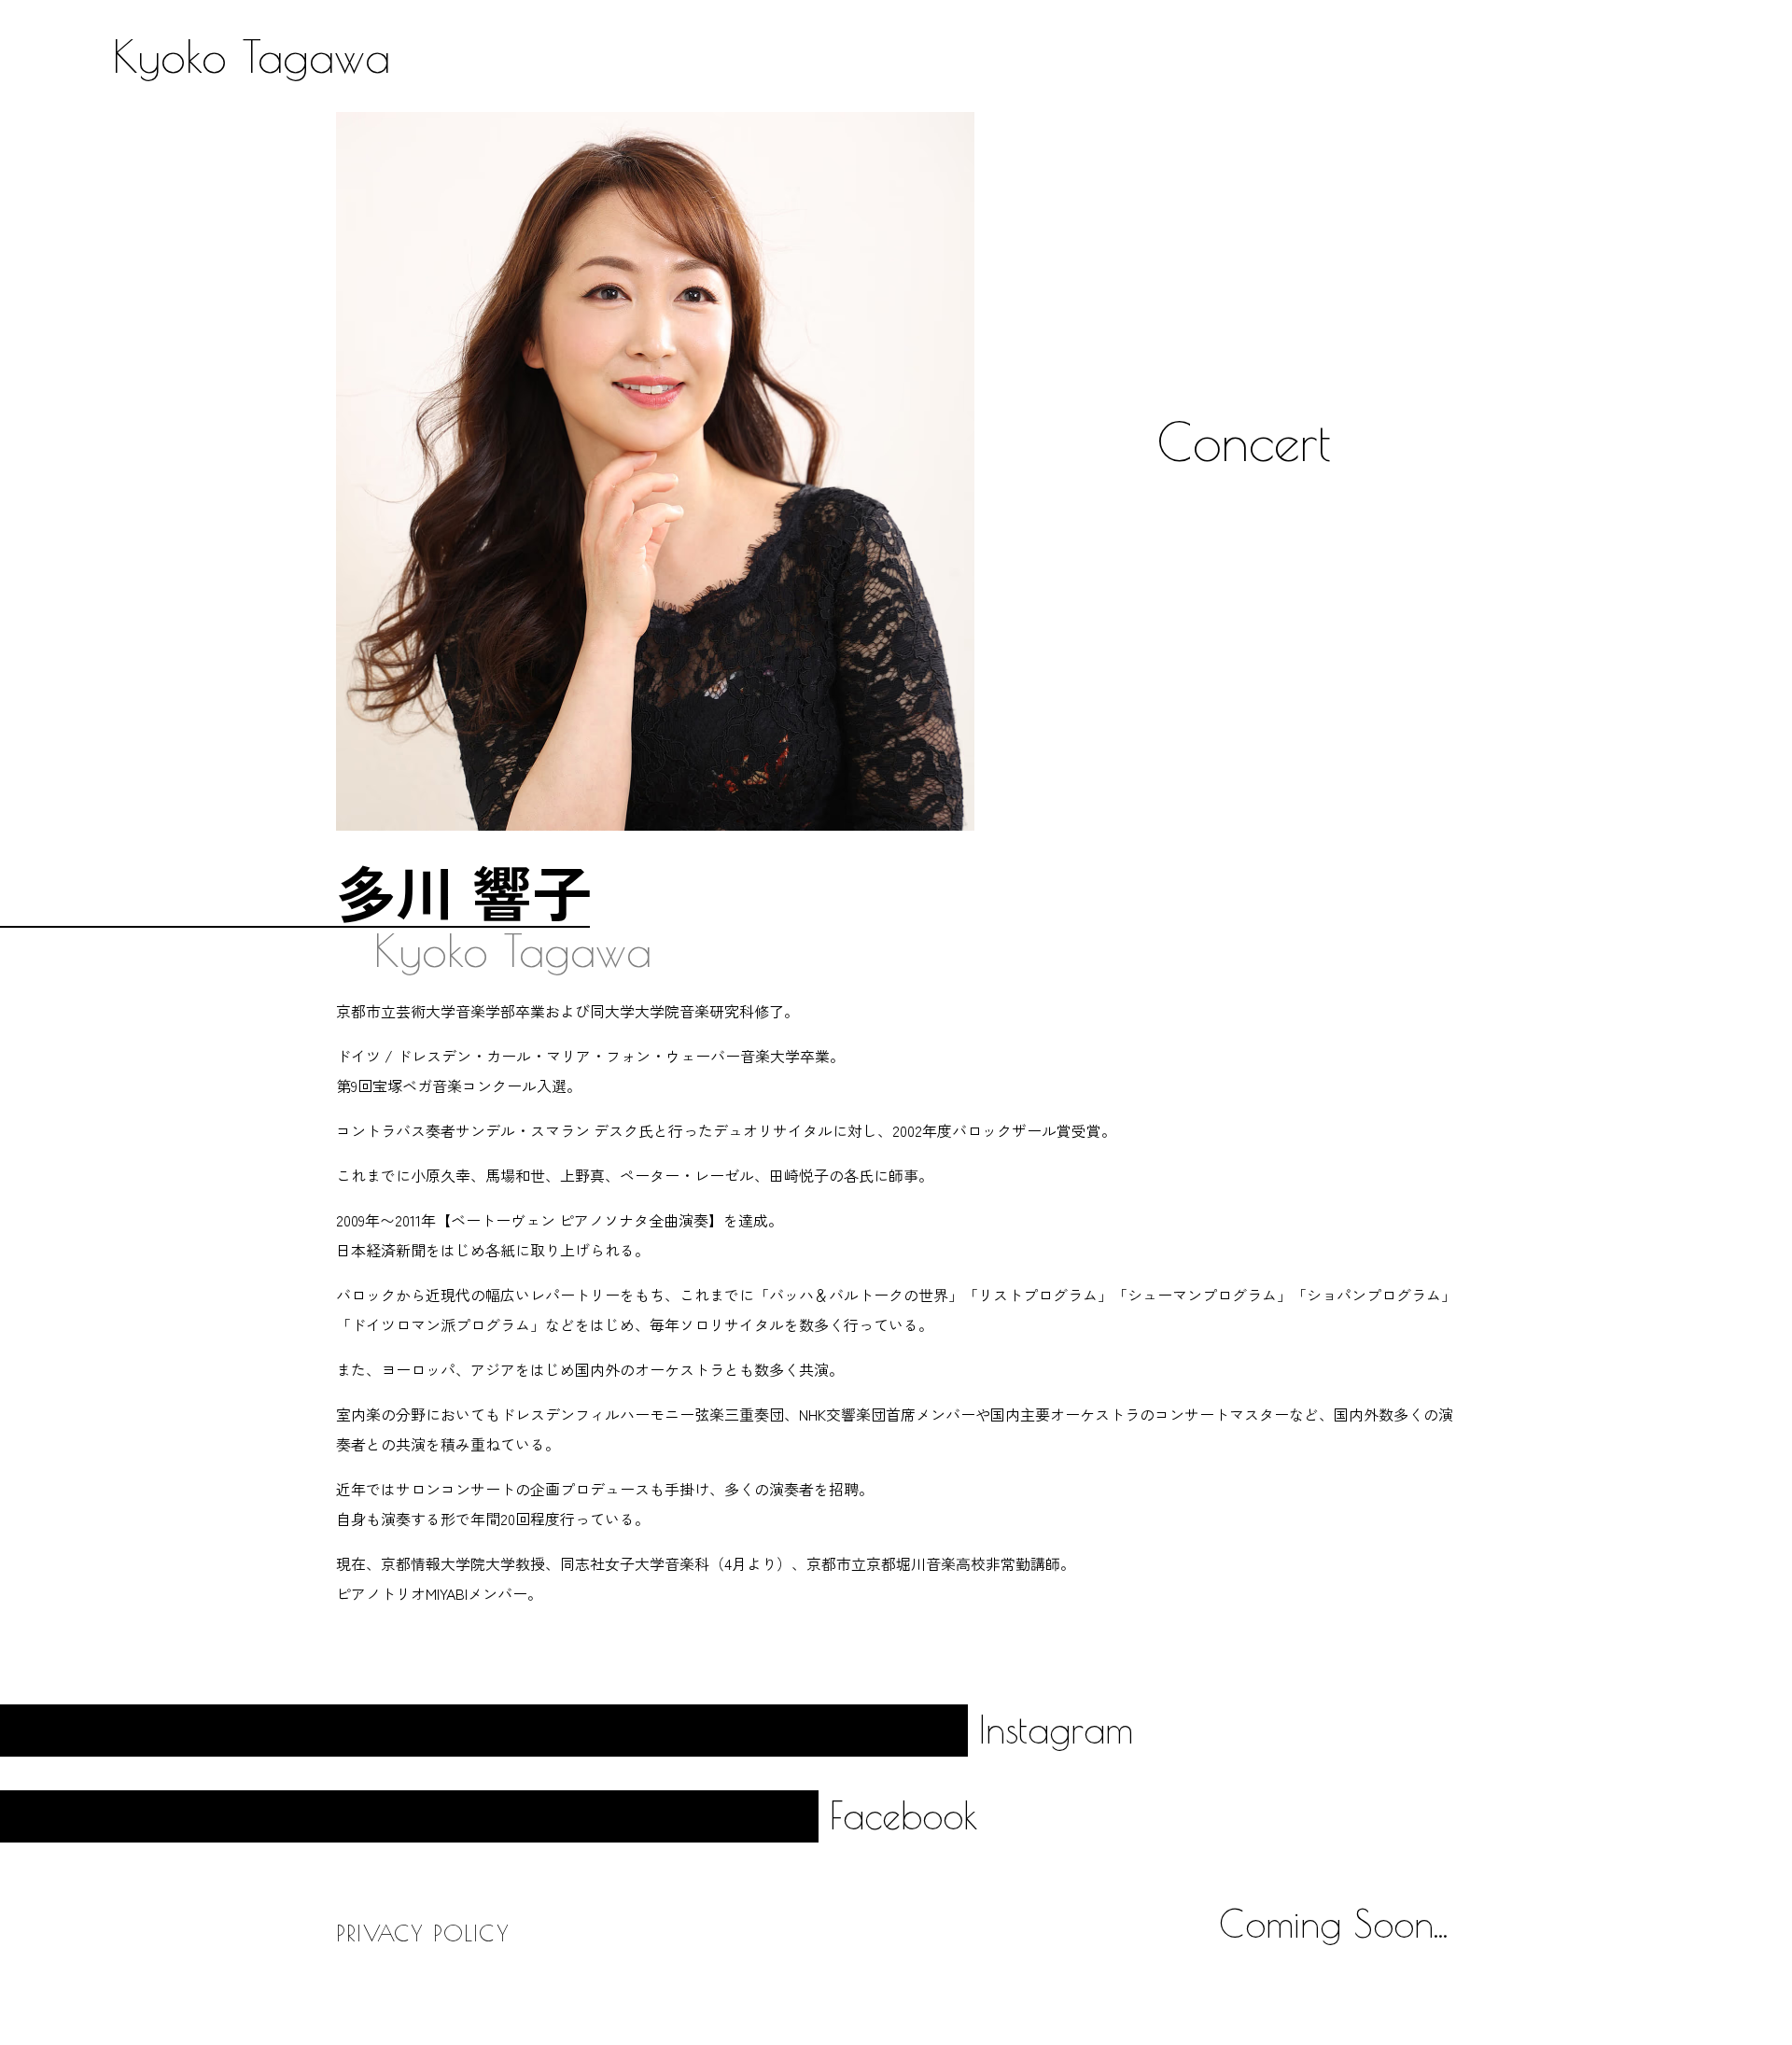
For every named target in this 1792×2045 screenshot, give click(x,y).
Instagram (1056, 1730)
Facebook (904, 1815)
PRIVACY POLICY (423, 1933)
